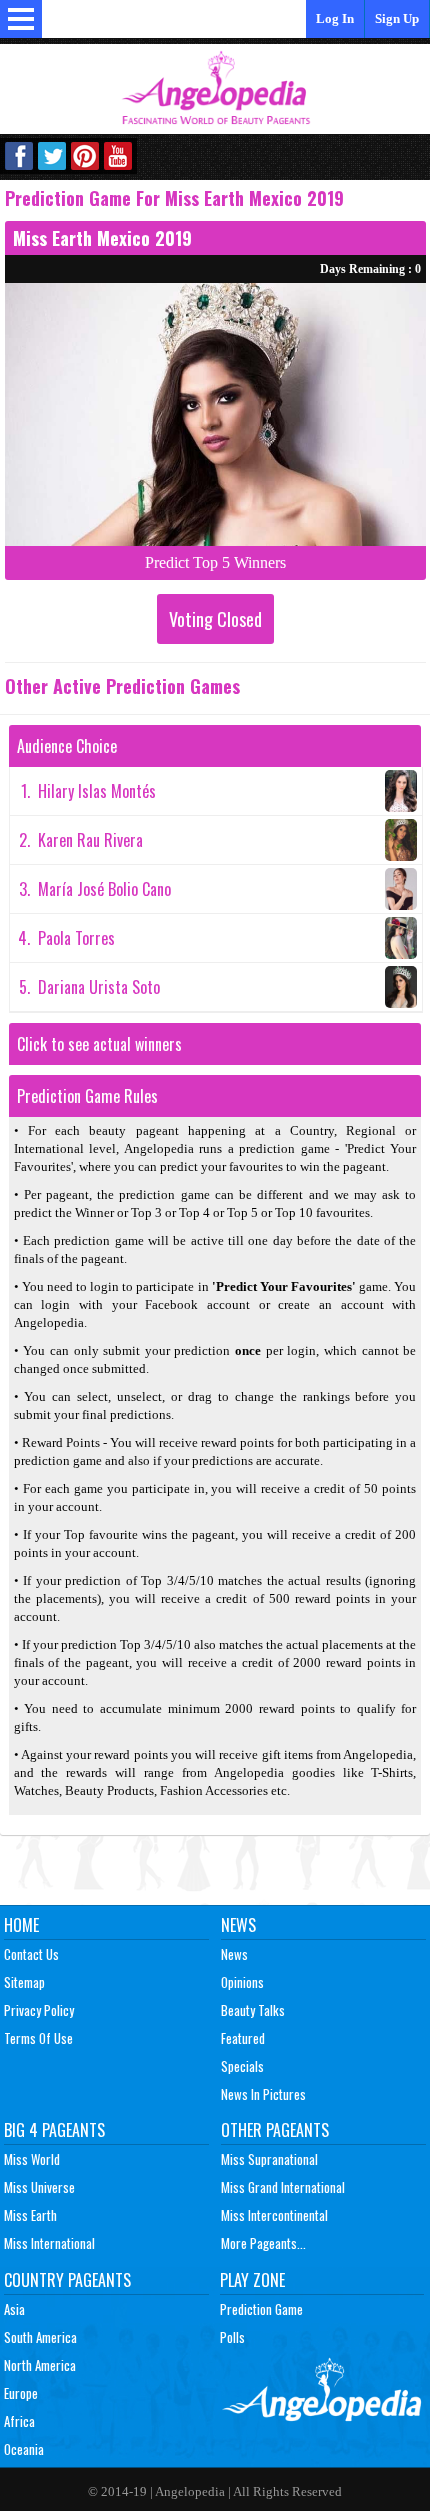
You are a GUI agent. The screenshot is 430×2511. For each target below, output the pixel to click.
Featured (243, 2038)
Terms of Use (38, 2038)
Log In (335, 18)
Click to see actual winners (99, 1044)
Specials (242, 2066)
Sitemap (24, 1982)
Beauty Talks (253, 2010)
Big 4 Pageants (54, 2130)
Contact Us (31, 1954)
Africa (19, 2421)
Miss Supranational (269, 2159)
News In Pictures (263, 2094)
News (238, 1925)
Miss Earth (30, 2215)
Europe (21, 2393)
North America (40, 2365)
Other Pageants (275, 2130)
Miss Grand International (283, 2187)
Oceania (24, 2449)
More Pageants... (263, 2243)
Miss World (32, 2159)
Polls (232, 2337)
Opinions (242, 1982)
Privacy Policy (39, 2010)
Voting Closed (215, 619)
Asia (14, 2309)
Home (21, 1925)
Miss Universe (39, 2187)
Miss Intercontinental (274, 2215)
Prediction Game (261, 2309)
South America (40, 2337)
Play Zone (252, 2280)
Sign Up (397, 18)
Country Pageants (67, 2280)
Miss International (49, 2243)
